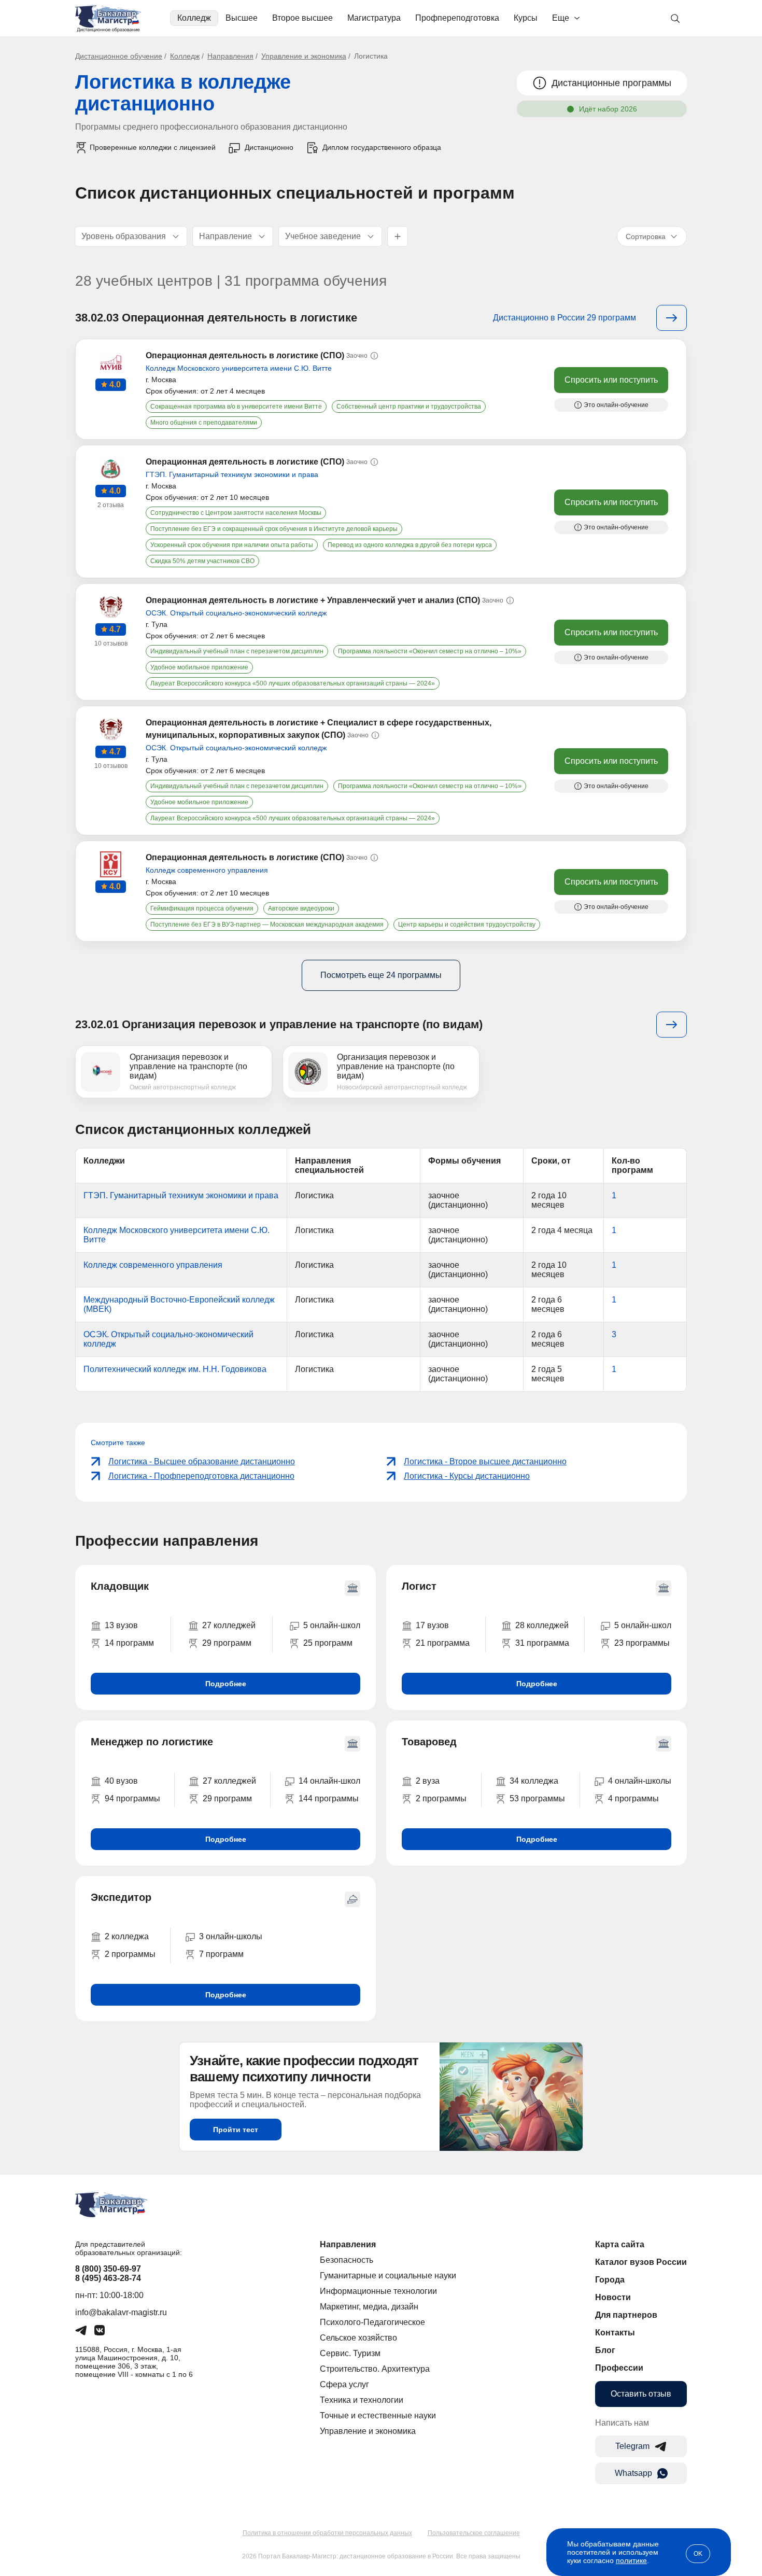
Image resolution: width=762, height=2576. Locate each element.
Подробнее (226, 1684)
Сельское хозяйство (358, 2338)
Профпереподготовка (457, 18)
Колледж (194, 18)
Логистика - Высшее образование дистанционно (202, 1461)
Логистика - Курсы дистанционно (467, 1476)
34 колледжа (534, 1781)
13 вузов (121, 1625)
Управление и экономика (304, 56)
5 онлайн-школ (332, 1625)
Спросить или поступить (611, 380)
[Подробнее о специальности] (672, 1025)
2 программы (441, 1798)
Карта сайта (620, 2244)
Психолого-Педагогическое (372, 2322)
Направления (230, 56)
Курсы (526, 18)
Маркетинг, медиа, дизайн (369, 2307)
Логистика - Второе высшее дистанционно (485, 1461)
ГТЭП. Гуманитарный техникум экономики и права (232, 474)
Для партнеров (626, 2315)
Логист (419, 1586)
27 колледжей (229, 1625)
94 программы (132, 1798)
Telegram (632, 2446)
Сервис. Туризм (350, 2353)
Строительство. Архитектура (375, 2369)
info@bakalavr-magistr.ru (121, 2312)
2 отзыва (111, 505)
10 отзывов (111, 643)
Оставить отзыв (641, 2394)
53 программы (537, 1798)
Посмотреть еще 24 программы (381, 975)
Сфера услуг (344, 2384)
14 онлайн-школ (329, 1781)
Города (610, 2280)
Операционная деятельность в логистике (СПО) (245, 355)
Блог (605, 2350)
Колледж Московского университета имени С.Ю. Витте (239, 368)
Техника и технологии (362, 2400)
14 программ (129, 1643)
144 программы (329, 1798)
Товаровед (429, 1742)
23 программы (642, 1643)
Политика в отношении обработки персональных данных (327, 2533)
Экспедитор (121, 1897)
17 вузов (432, 1625)
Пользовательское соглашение (474, 2533)
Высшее (242, 18)
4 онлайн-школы (640, 1781)
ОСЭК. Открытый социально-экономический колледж (236, 613)
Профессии (619, 2368)
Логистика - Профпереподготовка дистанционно (201, 1476)
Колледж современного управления (207, 870)
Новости (613, 2297)
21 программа (443, 1643)
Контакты (615, 2333)
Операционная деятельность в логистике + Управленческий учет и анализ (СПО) (313, 600)
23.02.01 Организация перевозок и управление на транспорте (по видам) (279, 1024)
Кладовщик (120, 1586)
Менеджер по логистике (152, 1742)
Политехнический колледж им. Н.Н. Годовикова (175, 1369)
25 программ (328, 1643)
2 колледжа (127, 1936)
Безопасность (347, 2260)
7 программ (221, 1954)
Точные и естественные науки (378, 2416)
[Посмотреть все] (672, 318)
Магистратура (374, 18)
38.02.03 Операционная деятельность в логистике (216, 318)
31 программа (542, 1643)
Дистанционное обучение (119, 56)
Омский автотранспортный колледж (183, 1087)
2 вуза (428, 1781)
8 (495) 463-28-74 (108, 2278)
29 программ (227, 1643)
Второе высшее (302, 18)
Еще (561, 18)
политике (631, 2560)
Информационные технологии (378, 2291)
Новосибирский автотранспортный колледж (402, 1087)
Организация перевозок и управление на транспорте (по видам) (188, 1066)
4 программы (633, 1798)
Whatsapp (633, 2473)
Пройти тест (236, 2130)
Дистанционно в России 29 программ (565, 318)
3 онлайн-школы (231, 1936)
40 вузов (121, 1781)
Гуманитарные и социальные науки (388, 2276)
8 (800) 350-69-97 (108, 2269)
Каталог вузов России (641, 2262)
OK (698, 2554)
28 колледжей (542, 1625)
